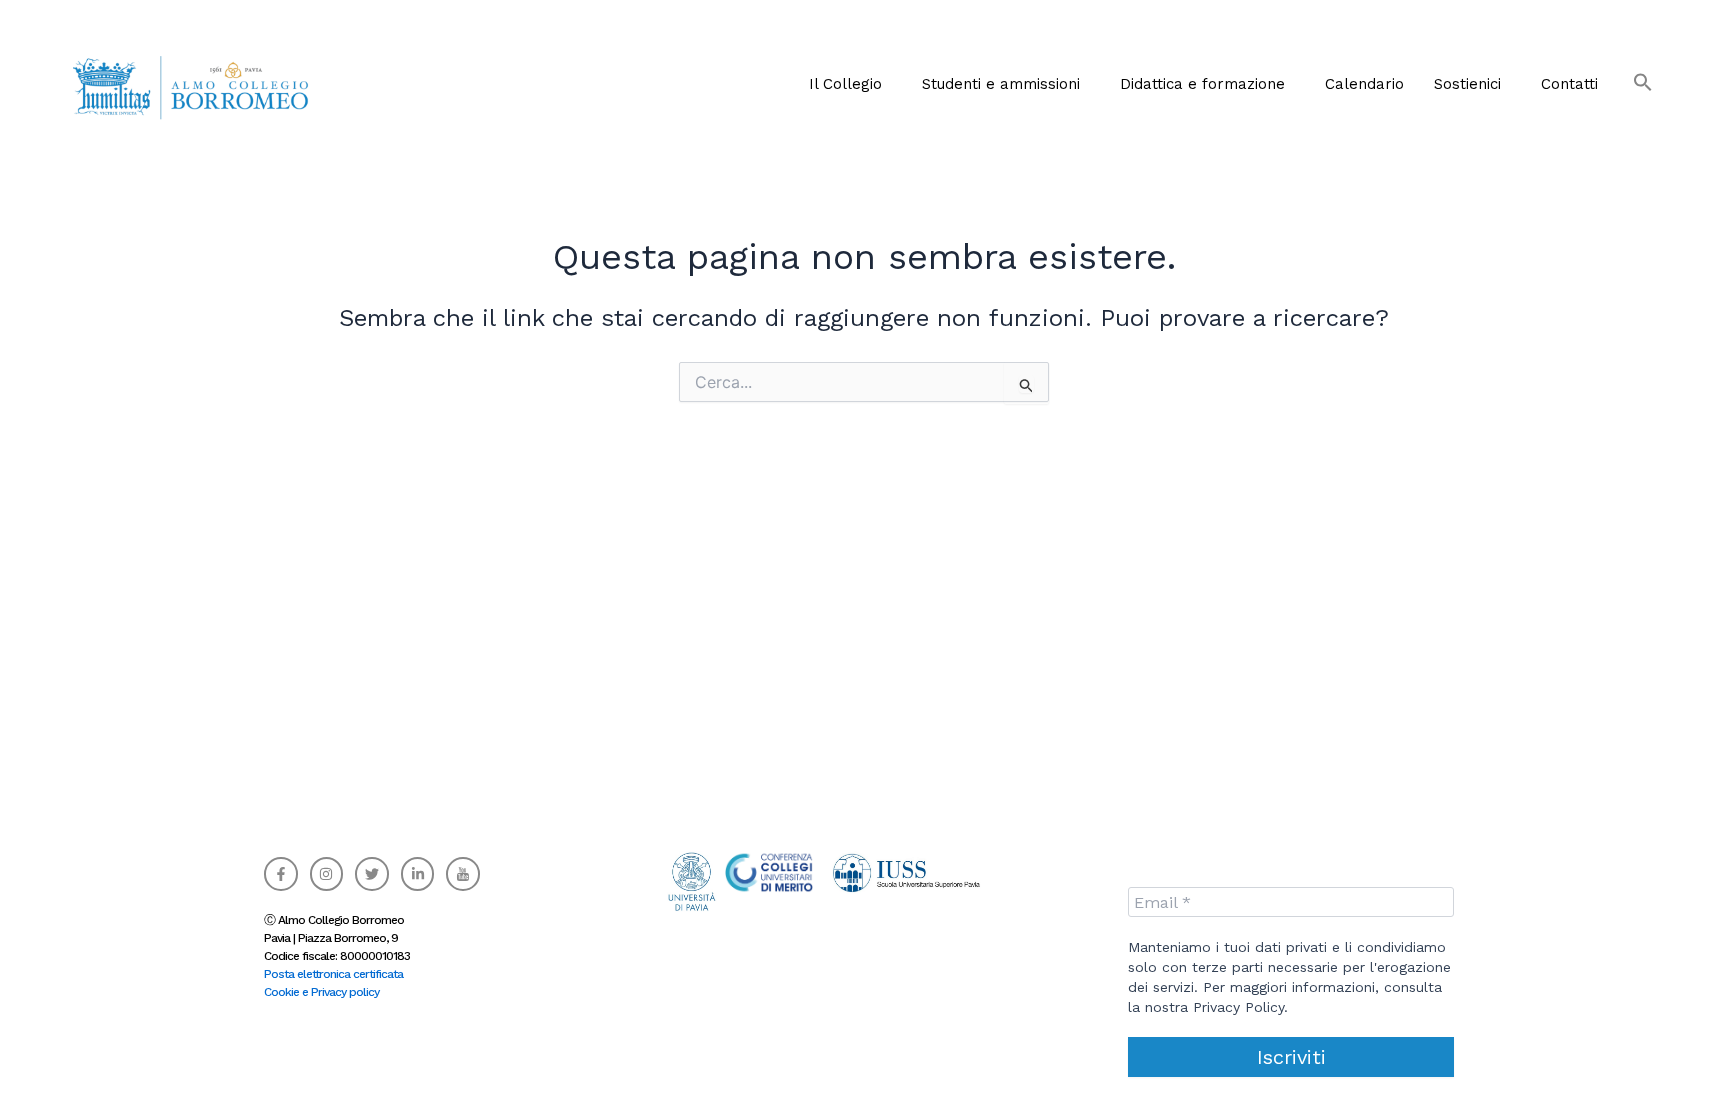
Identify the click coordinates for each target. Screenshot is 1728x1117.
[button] (850, 84)
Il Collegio (845, 84)
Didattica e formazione (1202, 84)
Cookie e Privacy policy (321, 992)
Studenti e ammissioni (1001, 84)
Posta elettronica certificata (333, 974)
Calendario (1364, 84)
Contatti (1569, 84)
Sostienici (1467, 84)
